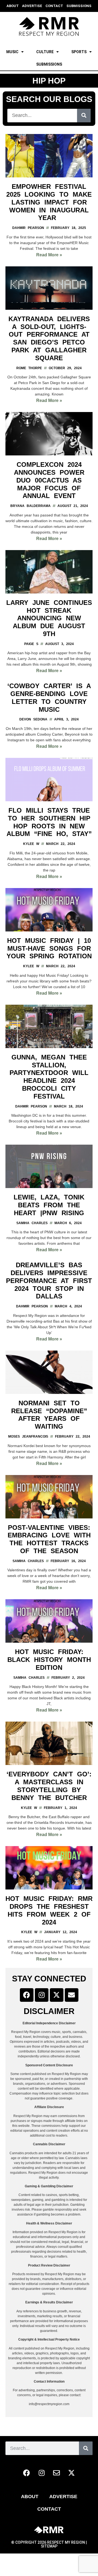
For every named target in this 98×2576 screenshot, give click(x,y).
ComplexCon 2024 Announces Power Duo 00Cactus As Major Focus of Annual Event (49, 480)
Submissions (49, 64)
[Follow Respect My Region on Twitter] (57, 1995)
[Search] (84, 116)
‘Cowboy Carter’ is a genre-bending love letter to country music (49, 698)
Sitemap (49, 2546)
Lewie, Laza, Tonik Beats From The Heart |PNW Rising (49, 1205)
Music (12, 52)
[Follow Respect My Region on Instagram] (42, 1995)
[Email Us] (72, 1995)
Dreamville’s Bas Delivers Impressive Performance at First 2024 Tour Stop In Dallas (49, 1281)
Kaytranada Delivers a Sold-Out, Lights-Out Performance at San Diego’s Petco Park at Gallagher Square (49, 338)
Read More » (49, 255)
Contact (49, 2509)
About (30, 2497)
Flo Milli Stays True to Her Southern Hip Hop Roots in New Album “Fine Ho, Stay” (49, 822)
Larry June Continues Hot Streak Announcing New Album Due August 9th (49, 618)
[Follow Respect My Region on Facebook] (27, 1995)
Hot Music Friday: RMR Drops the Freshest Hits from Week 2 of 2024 (49, 1910)
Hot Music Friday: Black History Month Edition (49, 1660)
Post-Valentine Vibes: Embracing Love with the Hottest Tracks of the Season (49, 1539)
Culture (45, 52)
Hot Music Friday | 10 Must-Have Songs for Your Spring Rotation (49, 948)
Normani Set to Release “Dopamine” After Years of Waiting (49, 1415)
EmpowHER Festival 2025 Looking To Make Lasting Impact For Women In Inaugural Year (49, 202)
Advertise (63, 2497)
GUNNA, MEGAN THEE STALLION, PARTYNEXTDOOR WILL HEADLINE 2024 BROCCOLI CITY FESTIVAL (49, 1077)
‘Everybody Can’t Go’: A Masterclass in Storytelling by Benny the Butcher (49, 1786)
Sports (79, 52)
